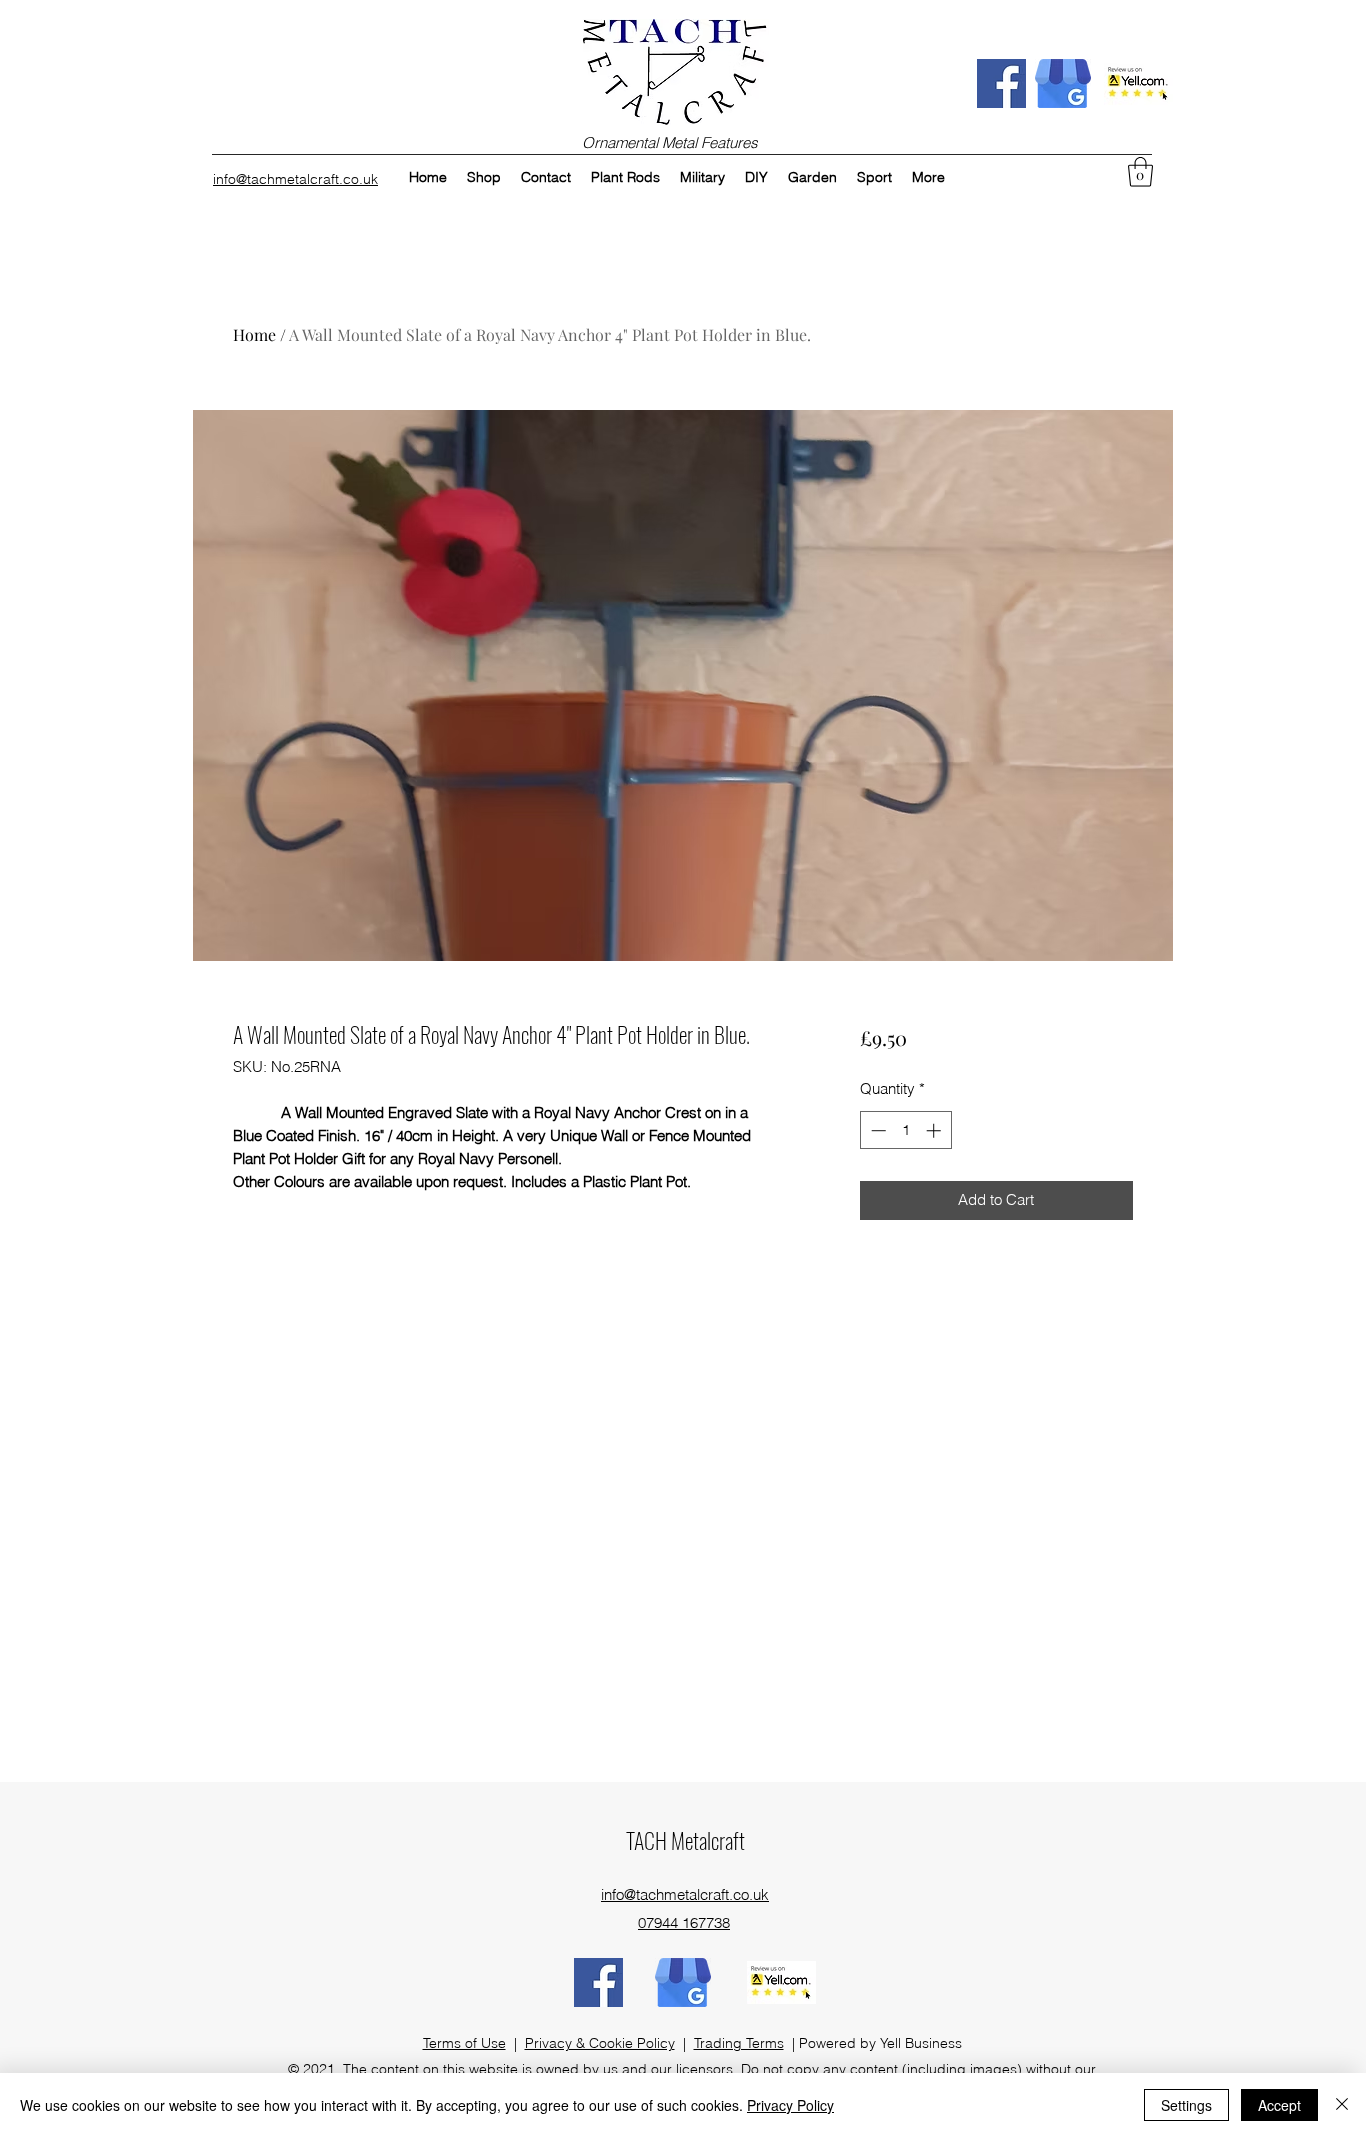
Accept (1279, 2105)
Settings (1186, 2105)
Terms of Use (464, 2043)
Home (254, 334)
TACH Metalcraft (685, 1840)
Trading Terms (739, 2043)
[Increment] (935, 1130)
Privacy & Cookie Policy (600, 2043)
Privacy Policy (790, 2105)
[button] (1140, 172)
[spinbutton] (905, 1130)
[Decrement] (876, 1130)
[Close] (1342, 2105)
